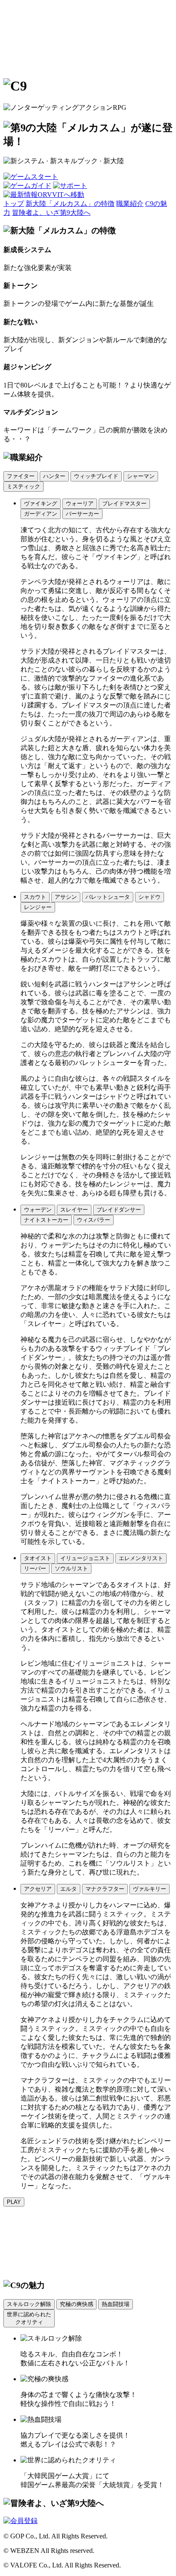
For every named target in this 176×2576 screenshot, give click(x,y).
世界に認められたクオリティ (29, 2318)
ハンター (54, 476)
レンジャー (38, 907)
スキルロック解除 (29, 2304)
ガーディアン (41, 514)
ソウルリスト (71, 1568)
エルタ (69, 1889)
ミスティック (23, 486)
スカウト (35, 897)
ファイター (21, 476)
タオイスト (38, 1558)
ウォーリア (80, 503)
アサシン (66, 897)
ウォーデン (38, 1210)
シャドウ (150, 897)
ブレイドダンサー (119, 1210)
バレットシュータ (108, 897)
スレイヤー (74, 1210)
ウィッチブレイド (96, 476)
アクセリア (38, 1889)
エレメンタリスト (141, 1558)
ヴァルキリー (150, 1889)
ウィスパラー (94, 1220)
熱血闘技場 (116, 2304)
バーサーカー (82, 514)
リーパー (35, 1568)
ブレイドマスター (124, 503)
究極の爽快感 (76, 2304)
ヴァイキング (41, 503)
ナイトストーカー (46, 1220)
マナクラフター (105, 1889)
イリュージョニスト (85, 1558)
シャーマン (141, 476)
